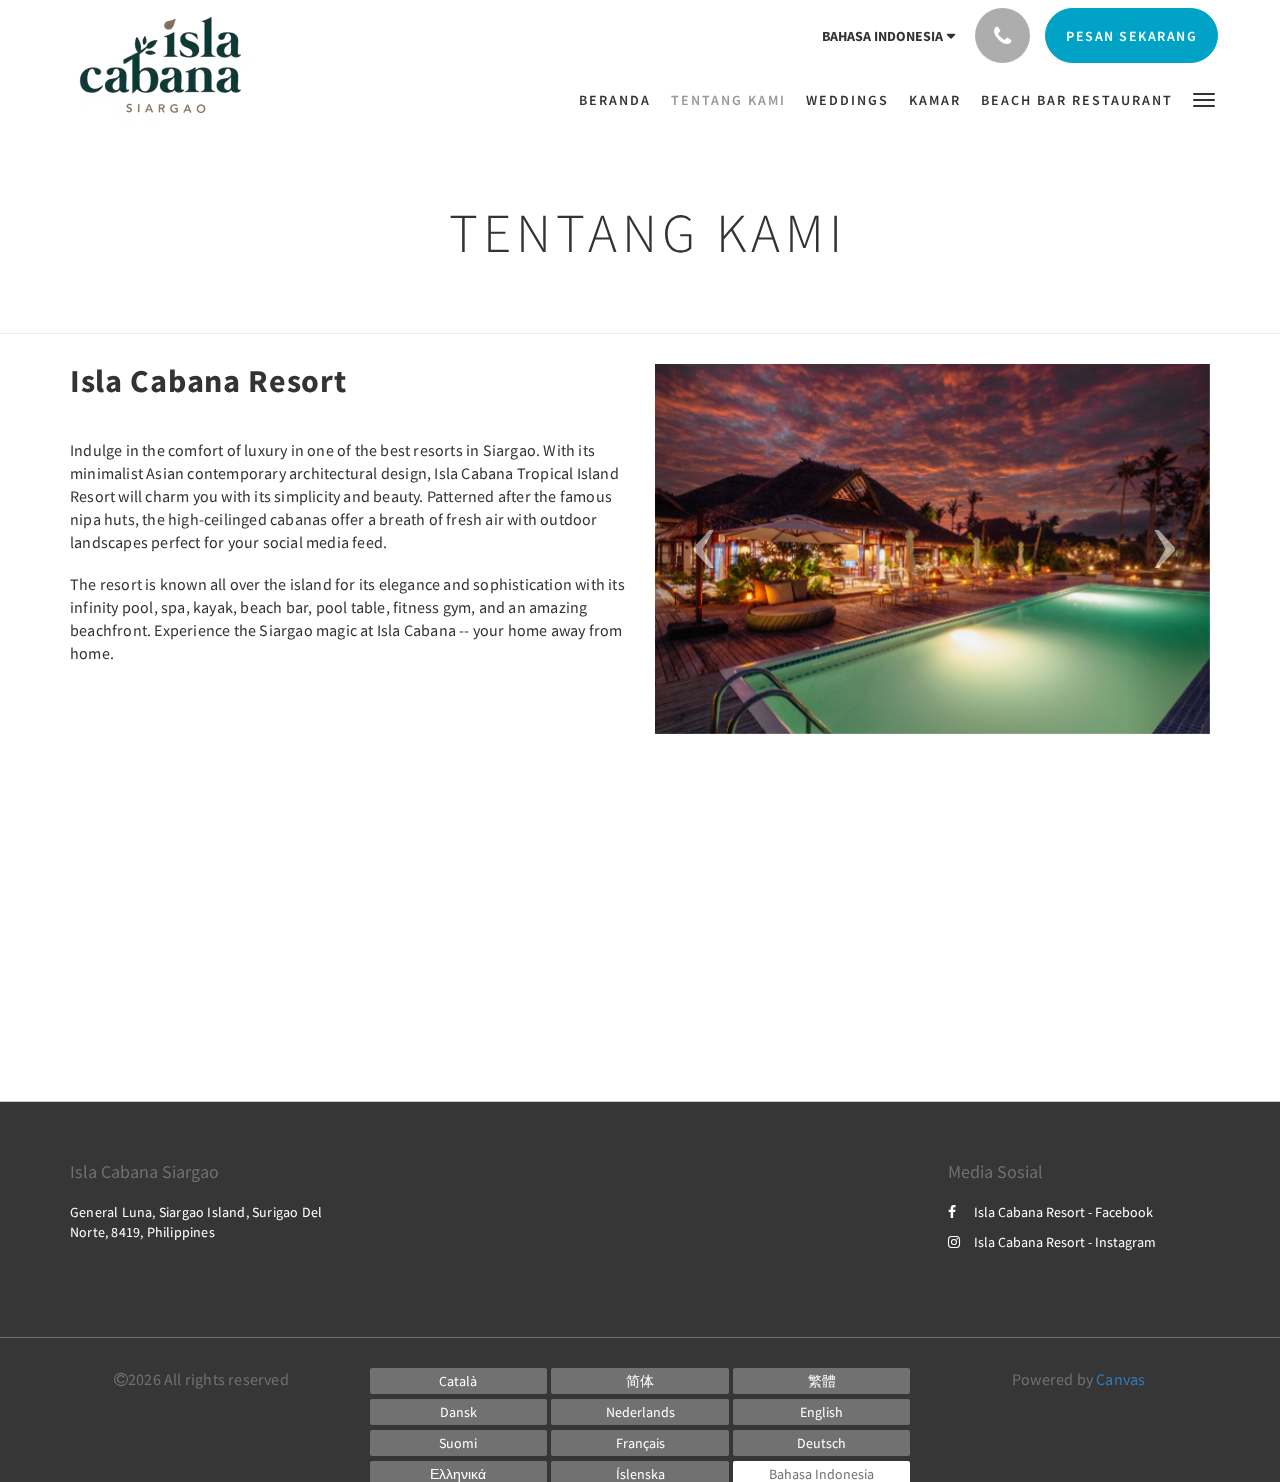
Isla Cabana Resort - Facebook (1063, 1212)
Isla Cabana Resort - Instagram (1065, 1242)
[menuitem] (620, 100)
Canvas (1120, 1379)
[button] (1204, 98)
